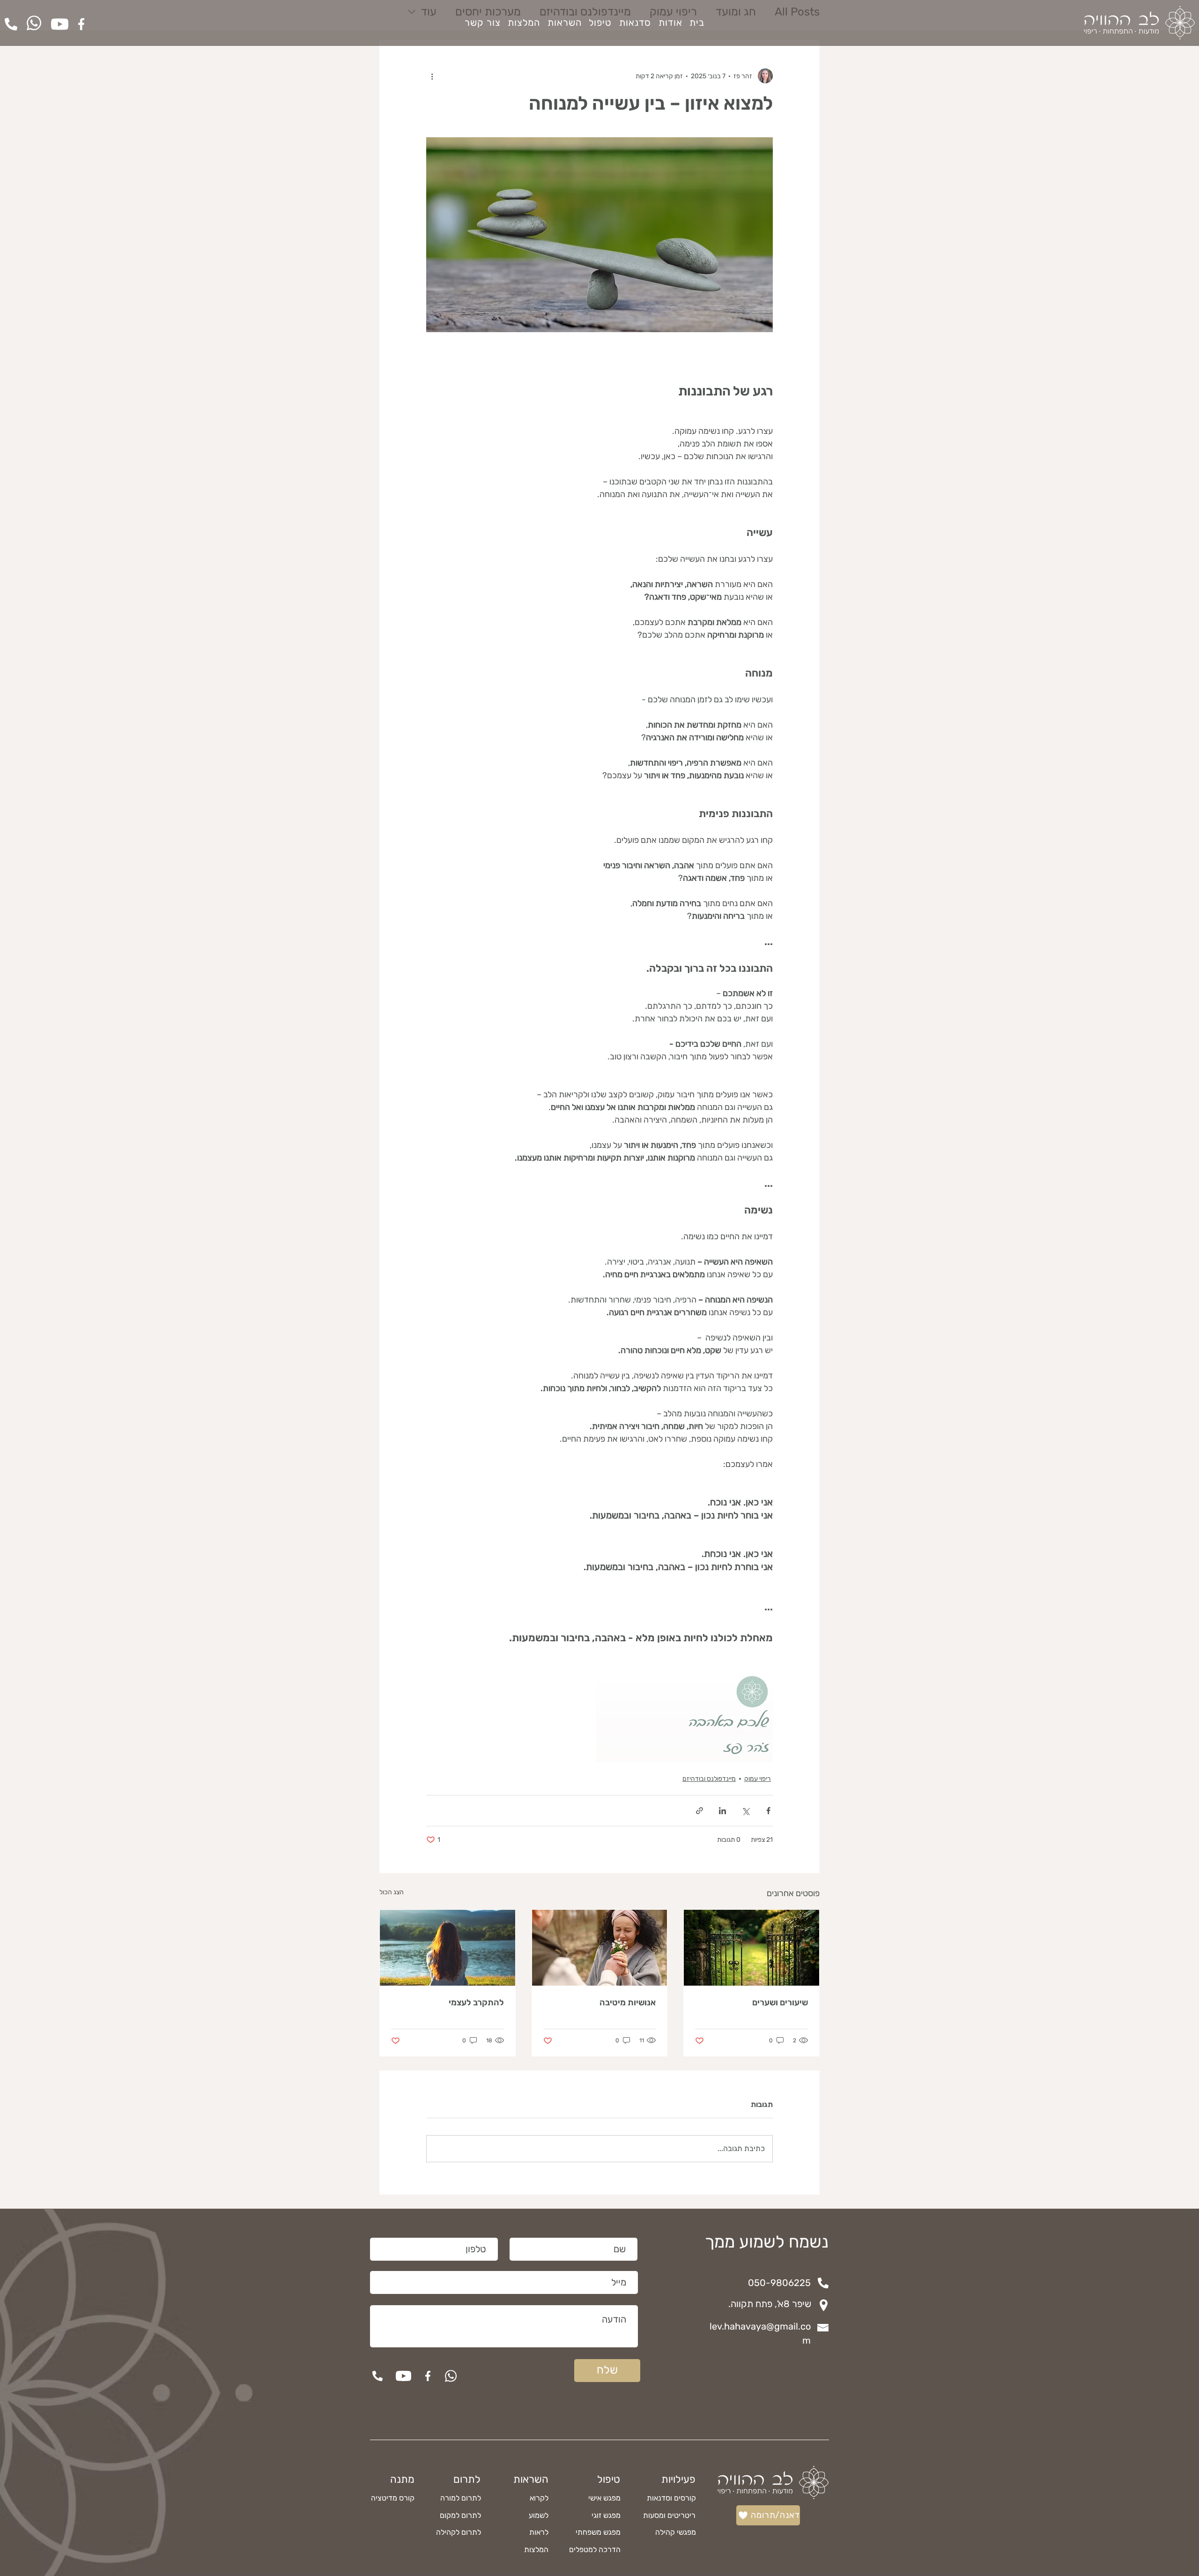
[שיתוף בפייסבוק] (768, 1811)
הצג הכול (392, 1892)
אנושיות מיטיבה (628, 2003)
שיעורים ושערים (780, 2003)
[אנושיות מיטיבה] (600, 1948)
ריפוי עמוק (758, 1779)
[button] (565, 22)
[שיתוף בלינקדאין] (722, 1811)
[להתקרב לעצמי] (448, 1948)
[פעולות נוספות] (432, 76)
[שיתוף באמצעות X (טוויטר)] (745, 1811)
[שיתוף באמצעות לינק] (699, 1811)
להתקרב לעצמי (476, 2003)
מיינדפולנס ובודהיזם (709, 1779)
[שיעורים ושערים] (751, 1948)
